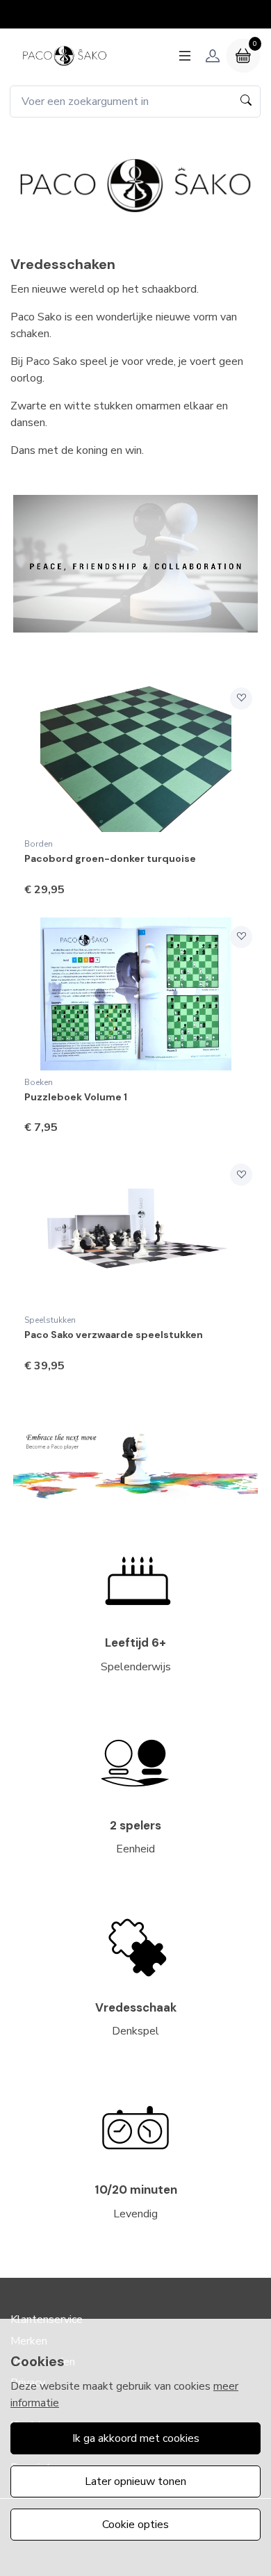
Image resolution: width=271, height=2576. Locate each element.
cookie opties (135, 2525)
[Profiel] (213, 56)
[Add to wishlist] (241, 699)
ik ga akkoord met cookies (136, 2438)
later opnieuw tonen (135, 2481)
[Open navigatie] (185, 56)
